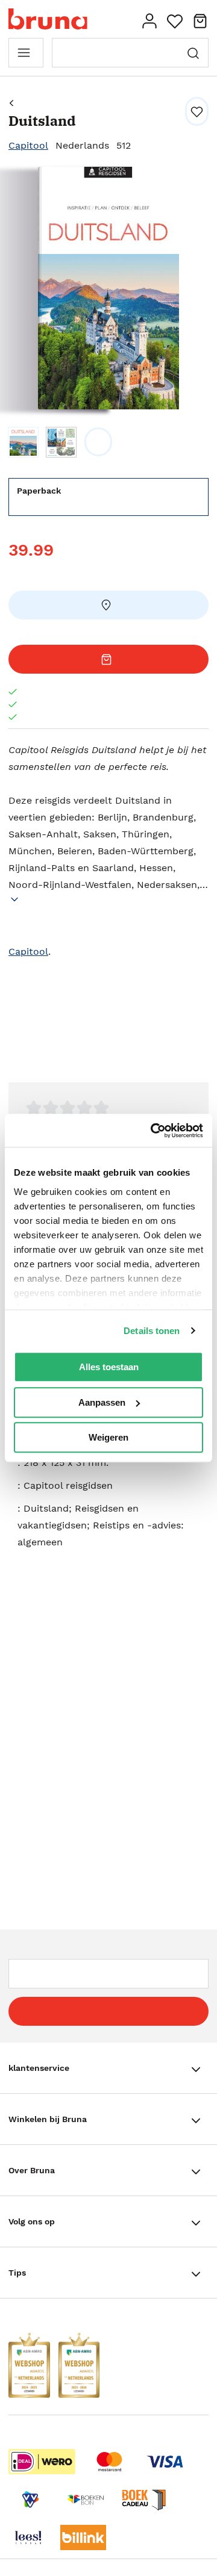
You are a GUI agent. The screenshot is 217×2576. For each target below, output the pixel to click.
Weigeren (108, 1437)
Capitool (28, 145)
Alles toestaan (109, 1367)
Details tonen (152, 1331)
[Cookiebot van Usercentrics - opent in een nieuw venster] (153, 1131)
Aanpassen (102, 1402)
